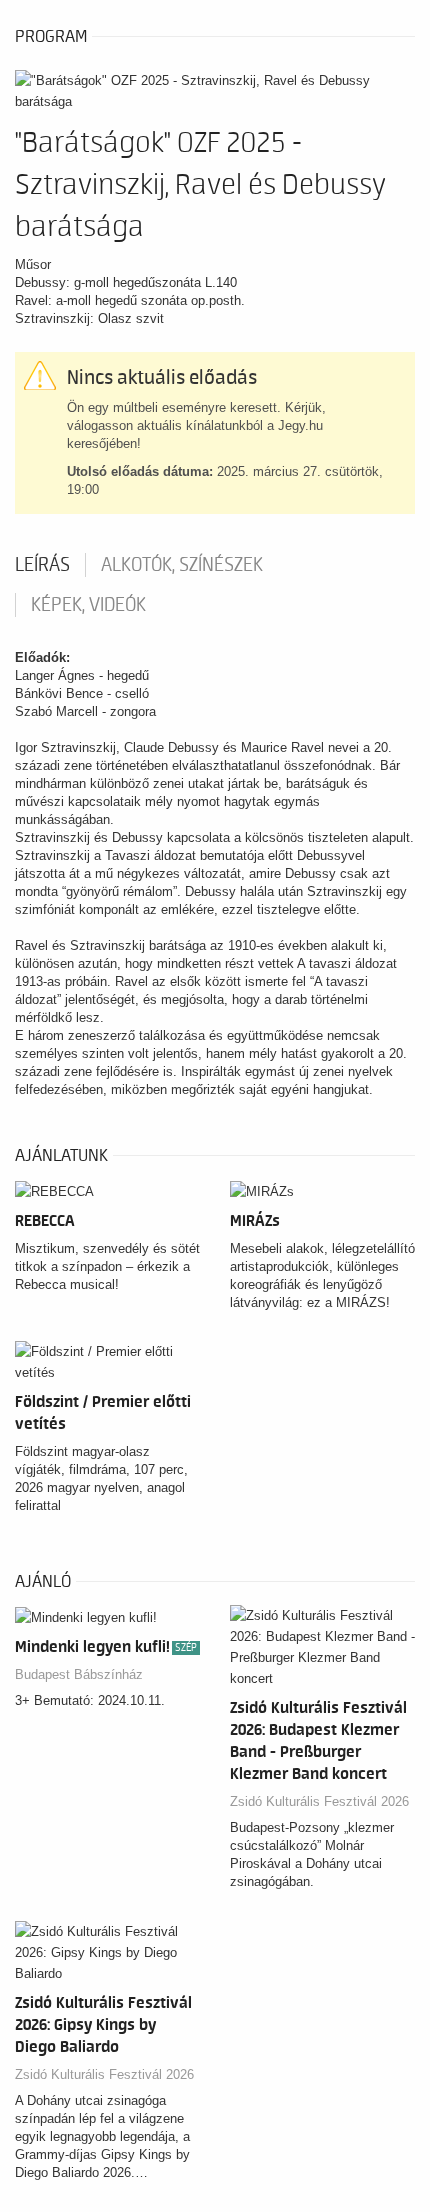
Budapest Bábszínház (79, 1674)
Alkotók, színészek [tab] (182, 565)
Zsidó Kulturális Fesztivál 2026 (319, 1801)
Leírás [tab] (42, 565)
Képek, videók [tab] (88, 605)
